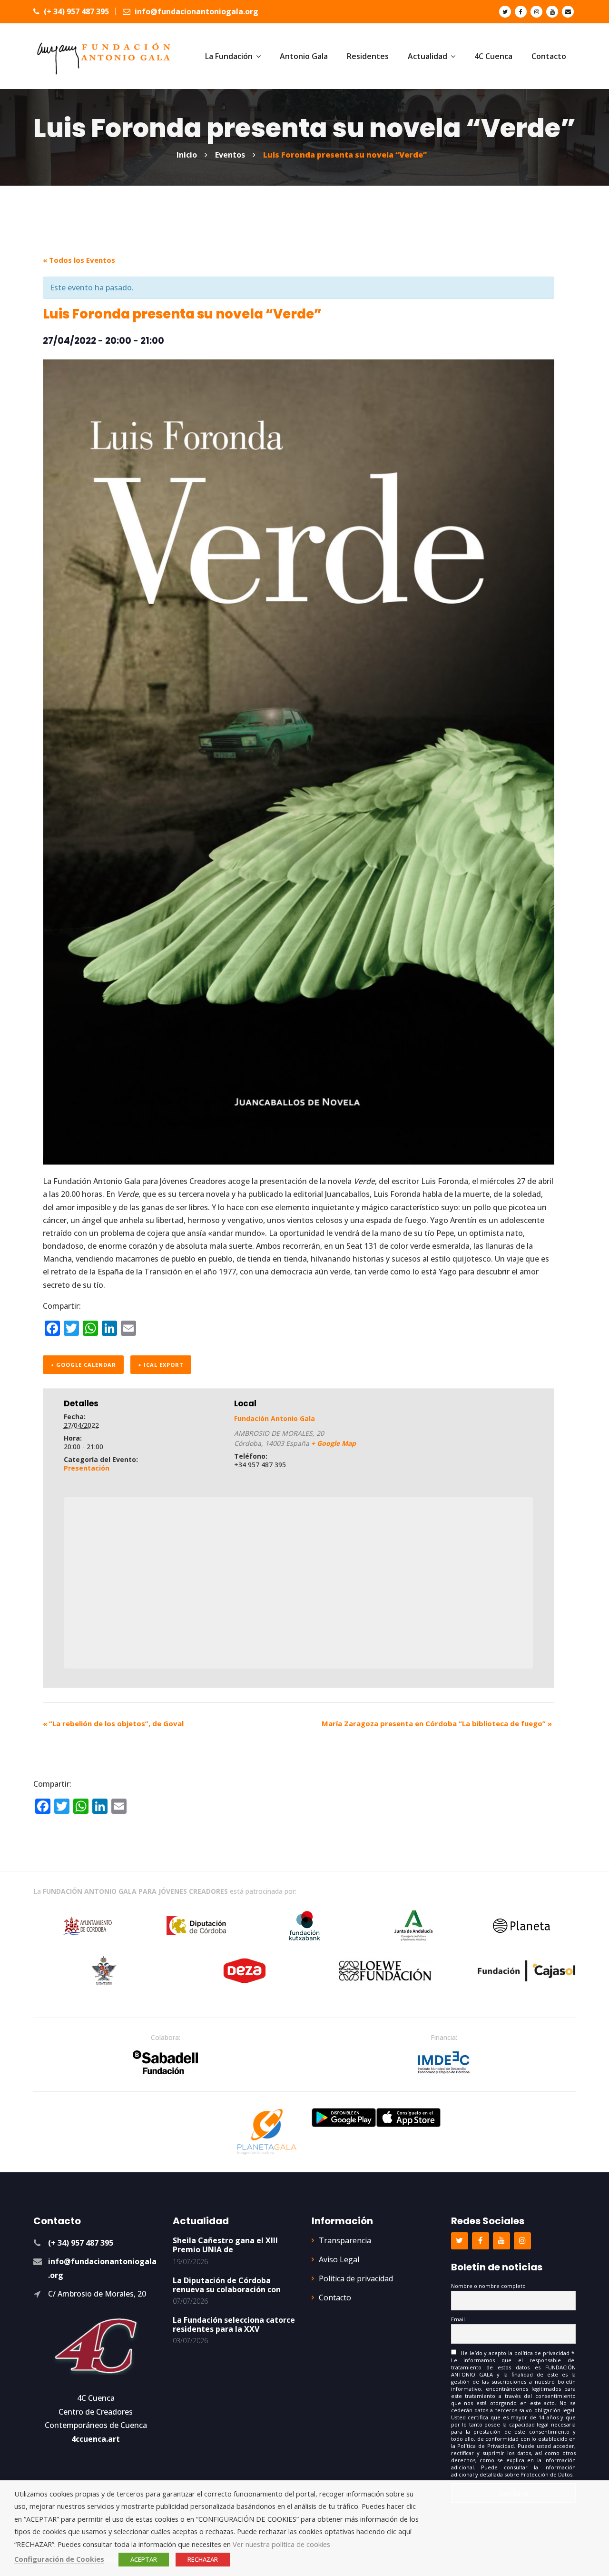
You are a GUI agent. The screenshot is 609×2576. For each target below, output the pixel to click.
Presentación (87, 1468)
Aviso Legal (339, 2259)
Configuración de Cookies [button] (59, 2559)
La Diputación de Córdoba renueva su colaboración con (227, 2285)
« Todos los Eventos (79, 260)
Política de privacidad (356, 2278)
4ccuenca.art (96, 2439)
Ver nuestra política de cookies (281, 2544)
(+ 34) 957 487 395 (75, 11)
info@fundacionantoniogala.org (196, 11)
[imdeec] (444, 2062)
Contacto (335, 2298)
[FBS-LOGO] (165, 2062)
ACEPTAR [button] (144, 2559)
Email (458, 2319)
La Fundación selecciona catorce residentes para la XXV (234, 2324)
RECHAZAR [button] (203, 2559)
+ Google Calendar (83, 1365)
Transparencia (345, 2240)
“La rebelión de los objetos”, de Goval (113, 1723)
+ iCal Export (161, 1365)
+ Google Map (334, 1443)
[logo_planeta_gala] (267, 2132)
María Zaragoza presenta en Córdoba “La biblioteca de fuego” (437, 1723)
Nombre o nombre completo (488, 2286)
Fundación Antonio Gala (275, 1418)
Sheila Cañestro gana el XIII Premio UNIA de (225, 2245)
